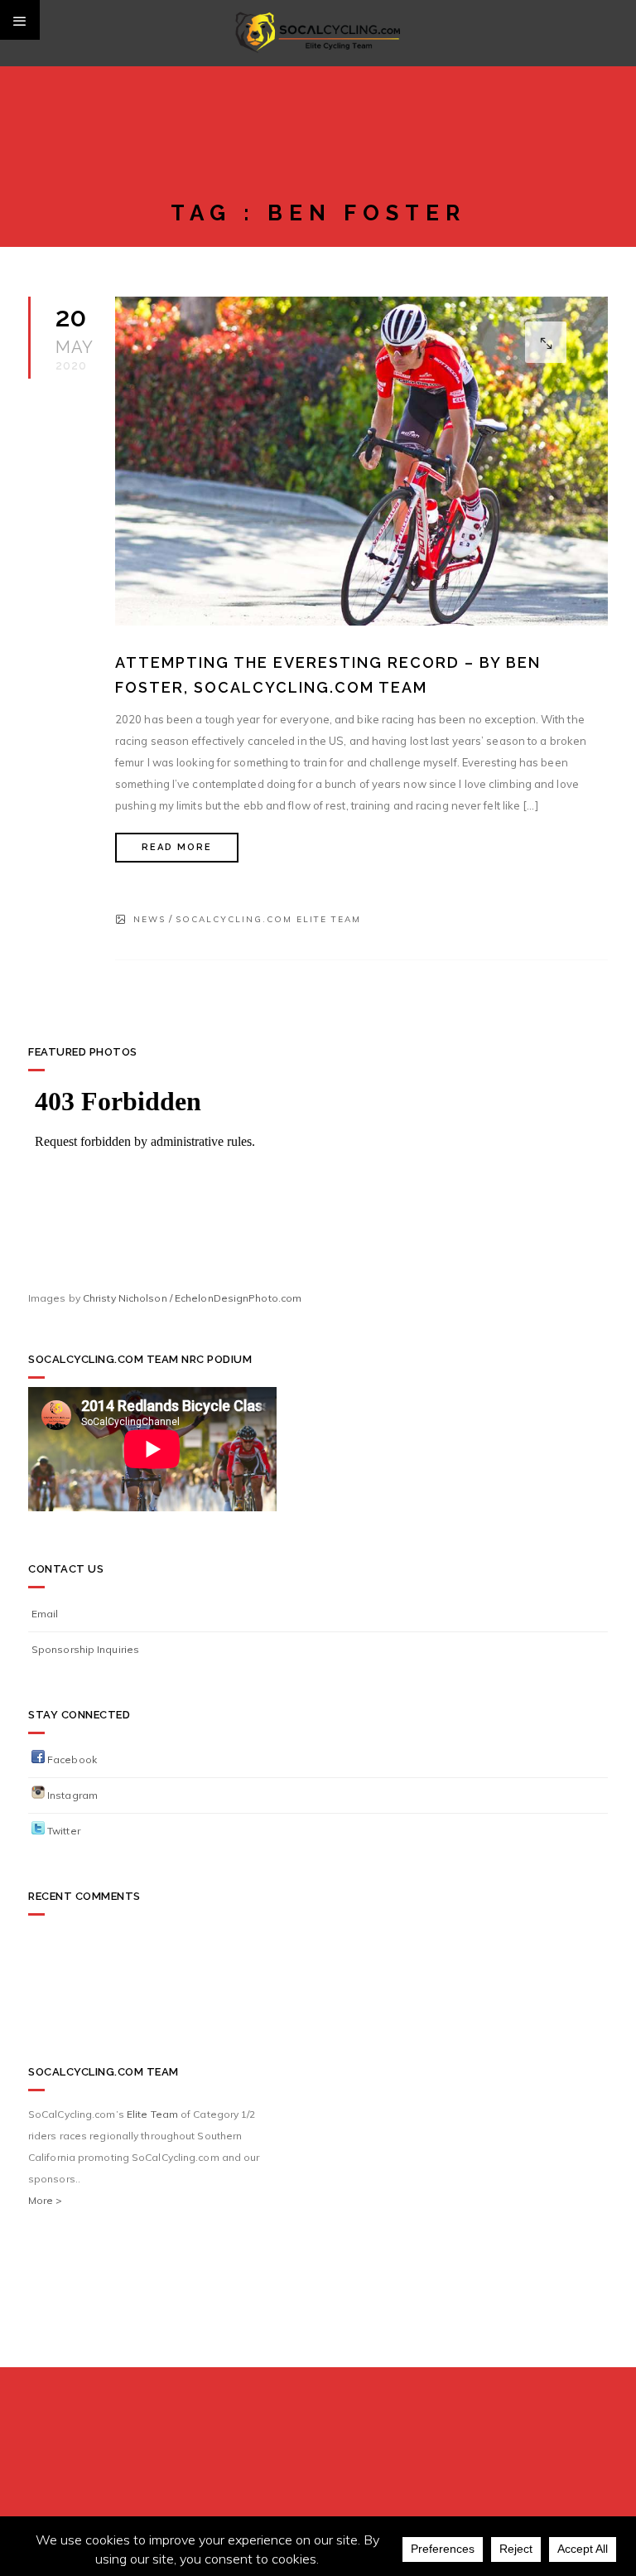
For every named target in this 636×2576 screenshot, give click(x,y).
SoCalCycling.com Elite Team (268, 919)
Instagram (71, 1795)
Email (45, 1614)
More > (46, 2200)
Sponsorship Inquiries (85, 1649)
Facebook (71, 1759)
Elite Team (152, 2114)
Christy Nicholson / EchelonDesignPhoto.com (192, 1298)
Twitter (63, 1831)
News (149, 919)
